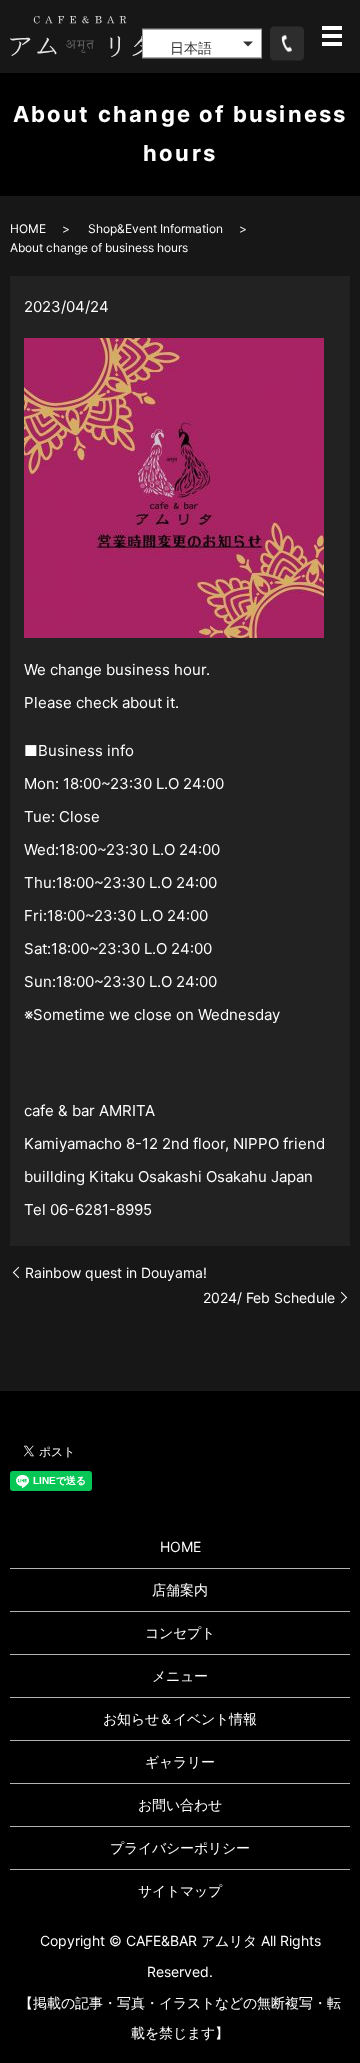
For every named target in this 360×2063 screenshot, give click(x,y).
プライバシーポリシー (180, 1847)
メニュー (180, 1675)
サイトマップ (180, 1890)
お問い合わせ (180, 1804)
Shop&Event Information (155, 228)
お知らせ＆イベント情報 (180, 1718)
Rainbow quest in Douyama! (116, 1272)
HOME (28, 228)
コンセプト (180, 1632)
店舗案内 (180, 1589)
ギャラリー (180, 1761)
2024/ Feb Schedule (269, 1297)
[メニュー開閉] (332, 36)
